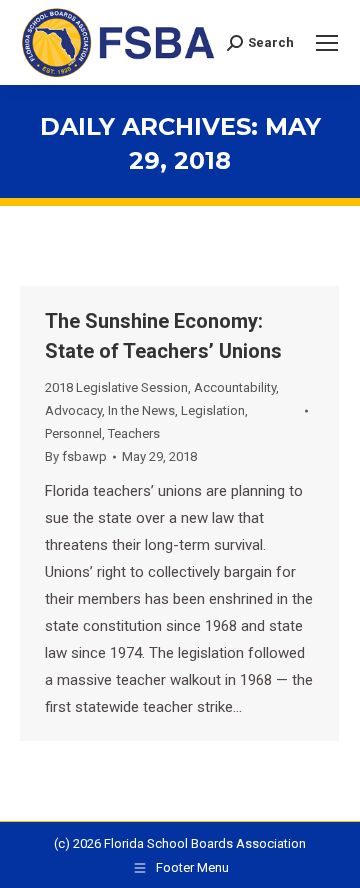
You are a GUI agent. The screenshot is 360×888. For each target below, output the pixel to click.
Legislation (213, 410)
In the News (141, 410)
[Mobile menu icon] (327, 43)
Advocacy (73, 410)
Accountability (235, 387)
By (76, 456)
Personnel (73, 433)
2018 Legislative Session (116, 387)
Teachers (134, 433)
